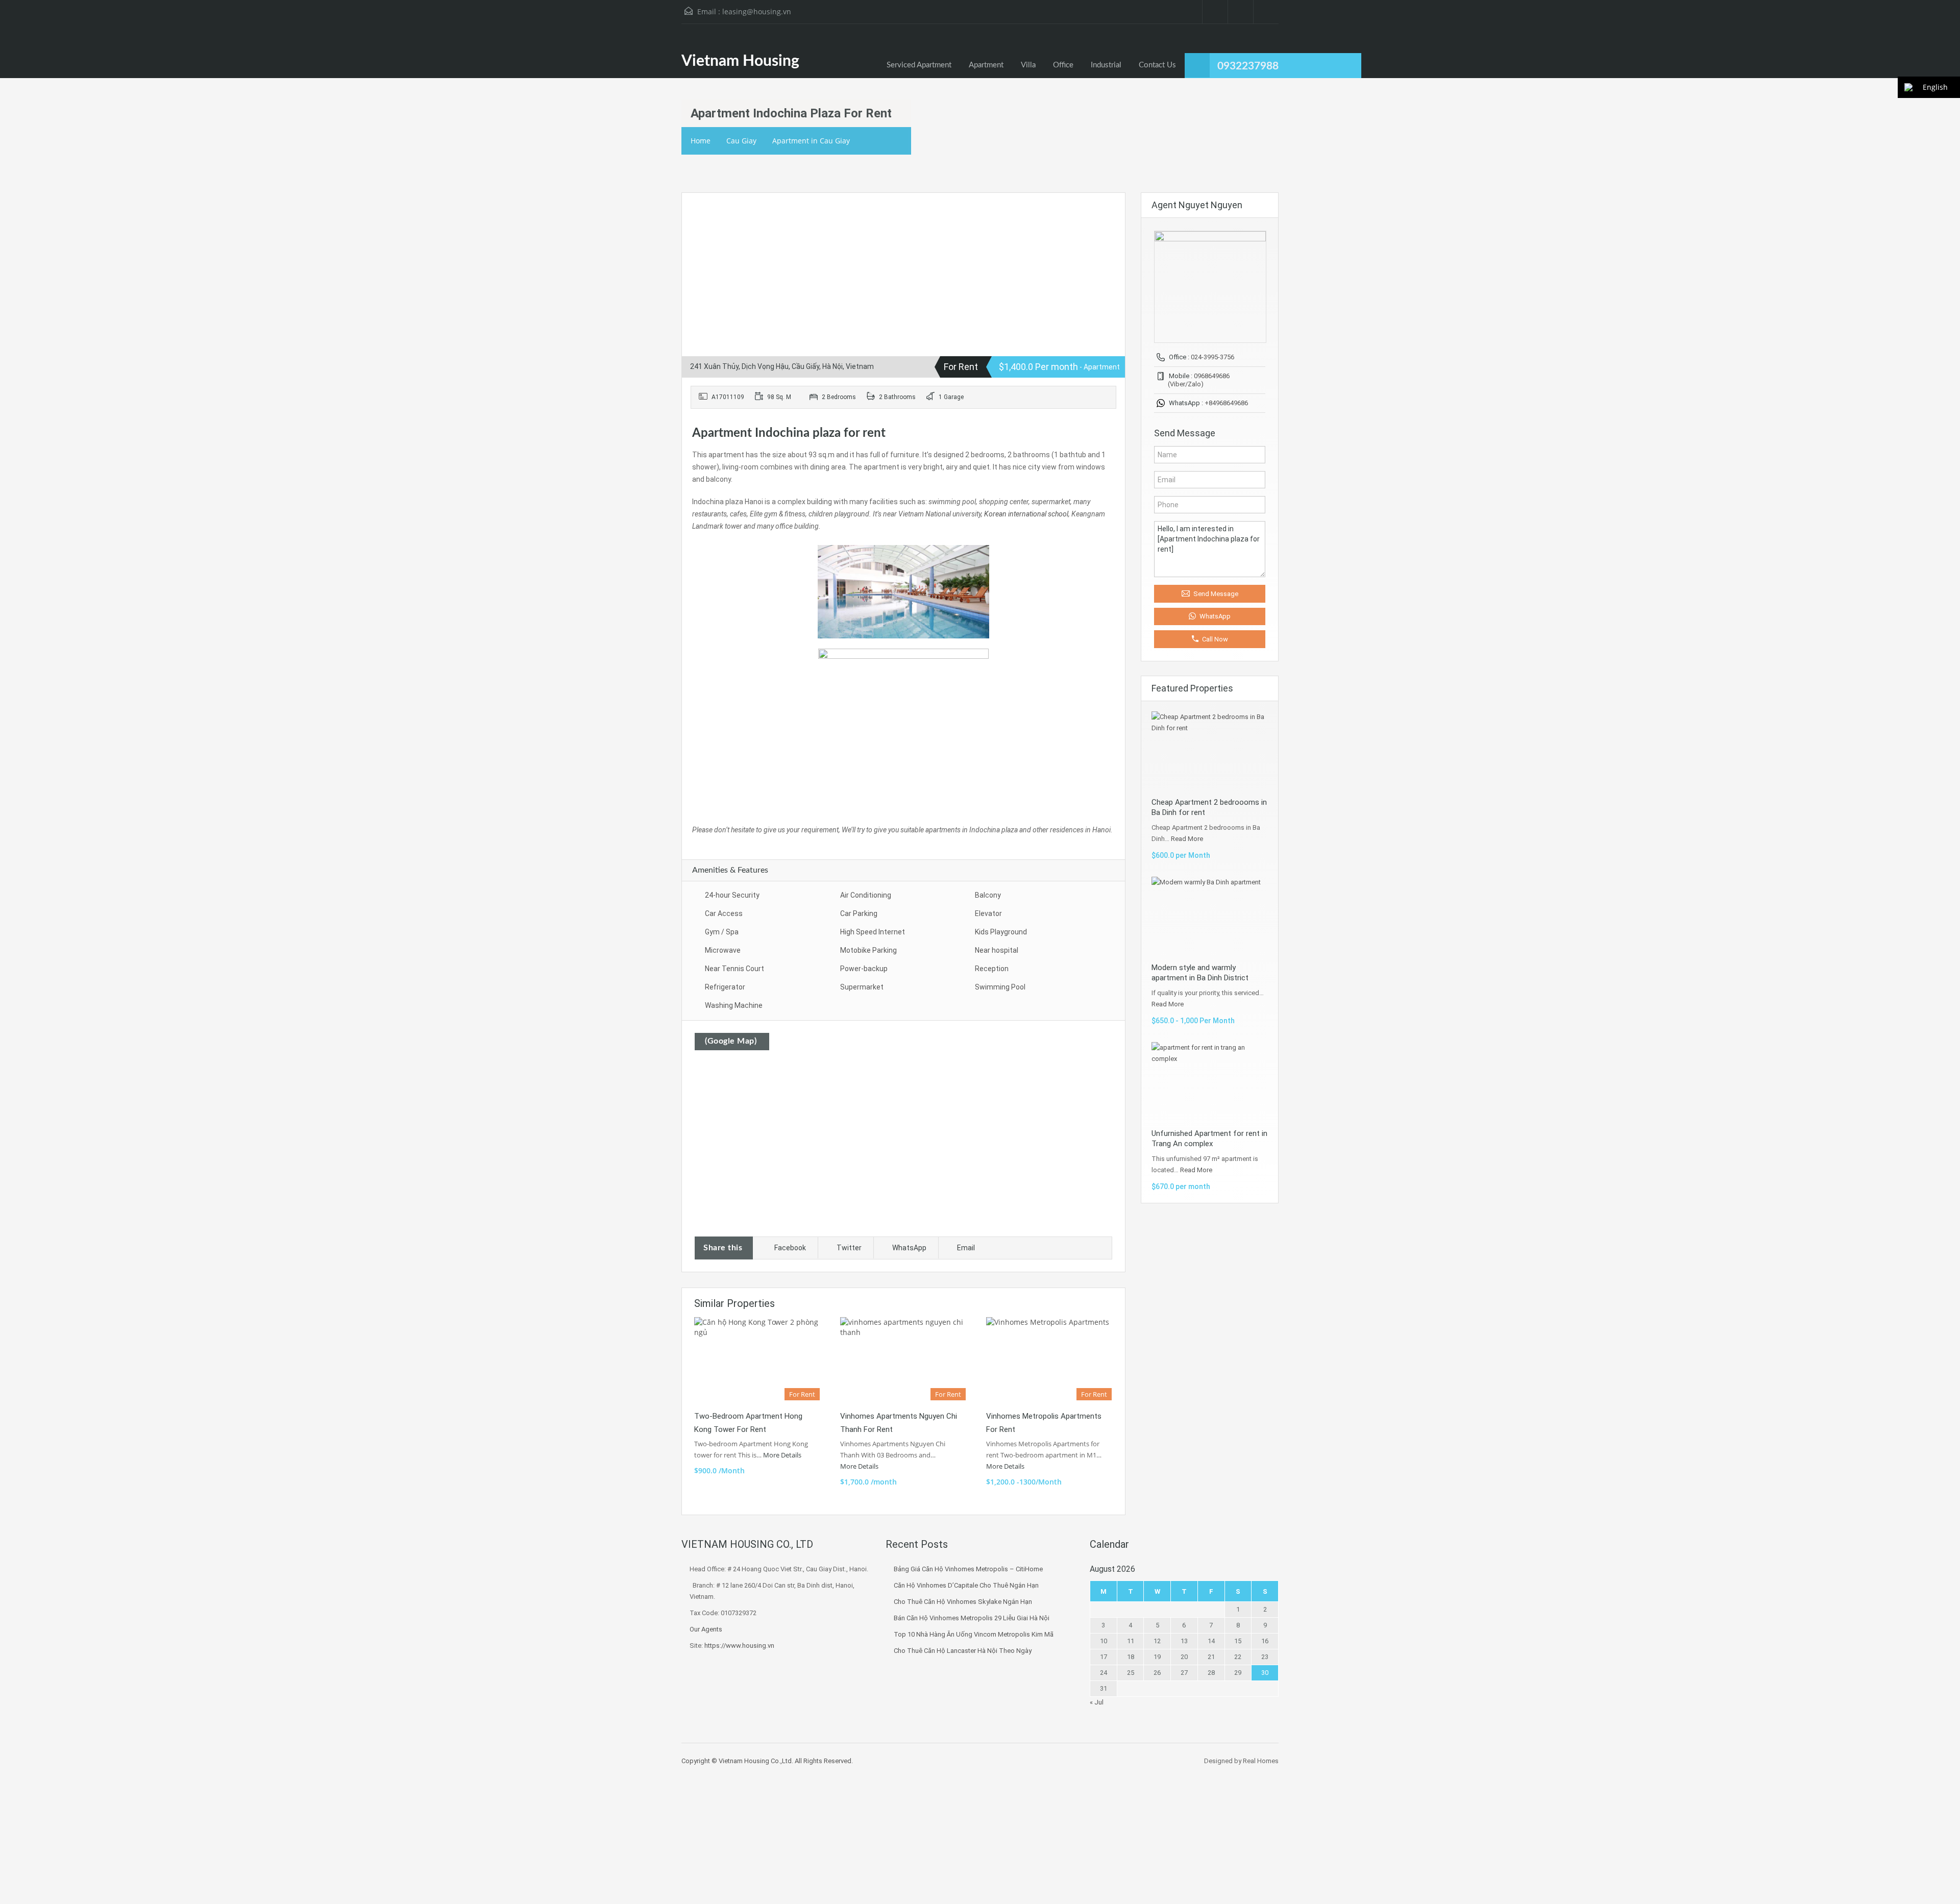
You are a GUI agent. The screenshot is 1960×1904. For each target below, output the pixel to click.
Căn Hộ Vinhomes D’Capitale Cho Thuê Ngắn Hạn (966, 1585)
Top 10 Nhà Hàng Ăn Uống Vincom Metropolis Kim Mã (974, 1634)
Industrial (1106, 65)
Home (701, 141)
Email (966, 1248)
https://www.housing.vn (739, 1646)
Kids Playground (1001, 932)
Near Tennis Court (734, 969)
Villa (1028, 65)
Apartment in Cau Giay (811, 141)
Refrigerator (725, 987)
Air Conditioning (866, 895)
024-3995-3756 (1212, 357)
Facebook (790, 1248)
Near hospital (997, 950)
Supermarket (862, 987)
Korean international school (1026, 514)
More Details (783, 1455)
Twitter (849, 1248)
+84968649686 (1226, 403)
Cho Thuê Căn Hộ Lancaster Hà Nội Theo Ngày (963, 1651)
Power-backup (864, 969)
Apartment (986, 65)
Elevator (988, 913)
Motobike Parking (868, 950)
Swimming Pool (1000, 987)
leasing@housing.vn (757, 11)
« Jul (1097, 1702)
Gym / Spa (722, 932)
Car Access (724, 913)
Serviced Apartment (919, 65)
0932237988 (1248, 66)
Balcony (988, 895)
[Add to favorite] (702, 216)
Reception (992, 969)
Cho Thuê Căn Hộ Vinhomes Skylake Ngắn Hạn (963, 1602)
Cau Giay (741, 141)
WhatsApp (909, 1248)
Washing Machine (734, 1005)
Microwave (723, 950)
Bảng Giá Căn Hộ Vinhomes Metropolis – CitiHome (968, 1569)
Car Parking (859, 913)
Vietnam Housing (740, 61)
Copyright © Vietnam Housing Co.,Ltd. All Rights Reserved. (767, 1761)
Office (1063, 65)
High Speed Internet (873, 932)
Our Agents (706, 1629)
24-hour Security (732, 895)
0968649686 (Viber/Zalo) (1199, 380)
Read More (1187, 839)
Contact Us (1157, 65)
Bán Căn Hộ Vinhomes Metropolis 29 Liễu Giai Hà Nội (972, 1618)
